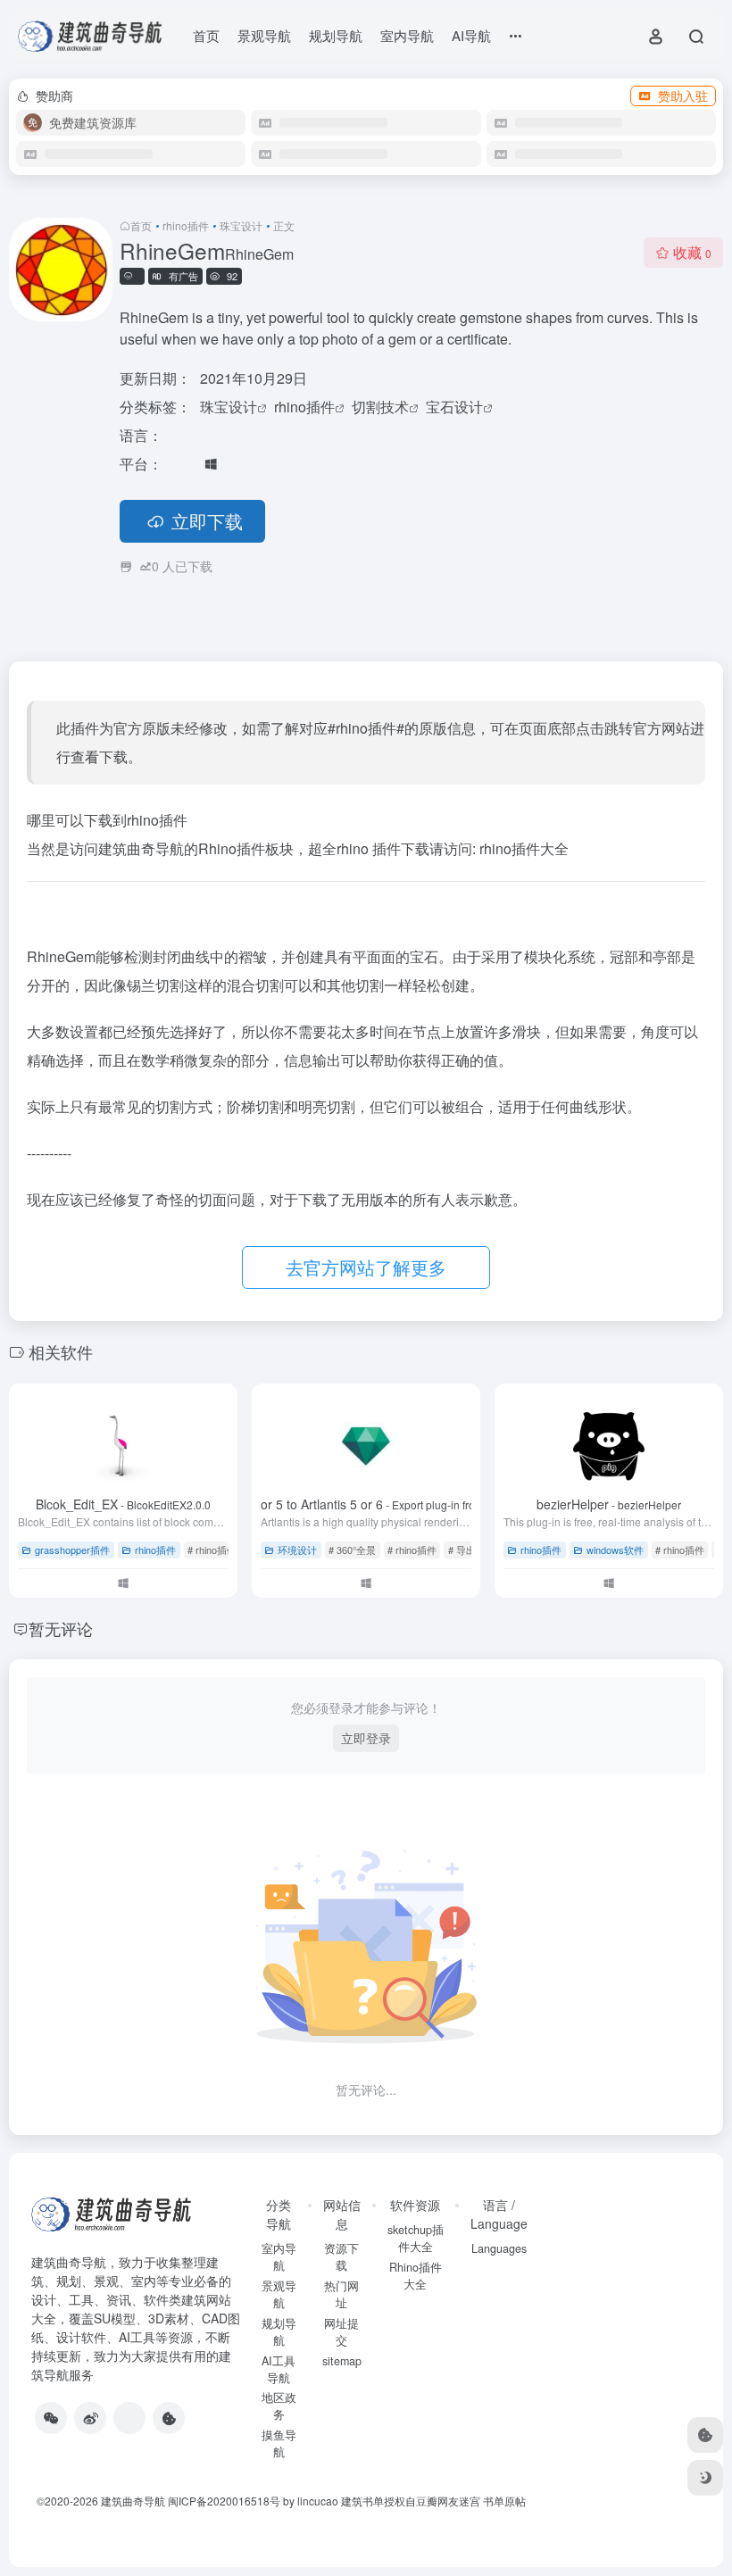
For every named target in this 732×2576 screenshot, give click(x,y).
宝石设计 (454, 407)
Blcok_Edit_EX (123, 1504)
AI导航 (471, 35)
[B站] (169, 2418)
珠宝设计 (241, 225)
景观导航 (264, 35)
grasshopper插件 (72, 1550)
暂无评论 (61, 1628)
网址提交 (341, 2332)
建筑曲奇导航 (69, 2262)
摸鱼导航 (279, 2443)
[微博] (90, 2418)
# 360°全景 (352, 1550)
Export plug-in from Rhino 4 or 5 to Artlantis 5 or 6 (366, 1504)
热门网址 (341, 2294)
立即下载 (207, 521)
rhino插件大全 (524, 848)
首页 (206, 35)
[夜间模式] (705, 2478)
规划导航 (336, 35)
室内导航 (407, 35)
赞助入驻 (683, 96)
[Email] (129, 2418)
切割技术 (380, 407)
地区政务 (279, 2406)
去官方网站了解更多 (366, 1267)
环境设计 (297, 1550)
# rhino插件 (212, 1550)
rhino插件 (186, 225)
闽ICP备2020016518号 (224, 2501)
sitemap (342, 2361)
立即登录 (366, 1738)
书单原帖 (504, 2501)
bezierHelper (609, 1504)
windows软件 (615, 1550)
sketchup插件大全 (416, 2238)
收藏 (692, 252)
